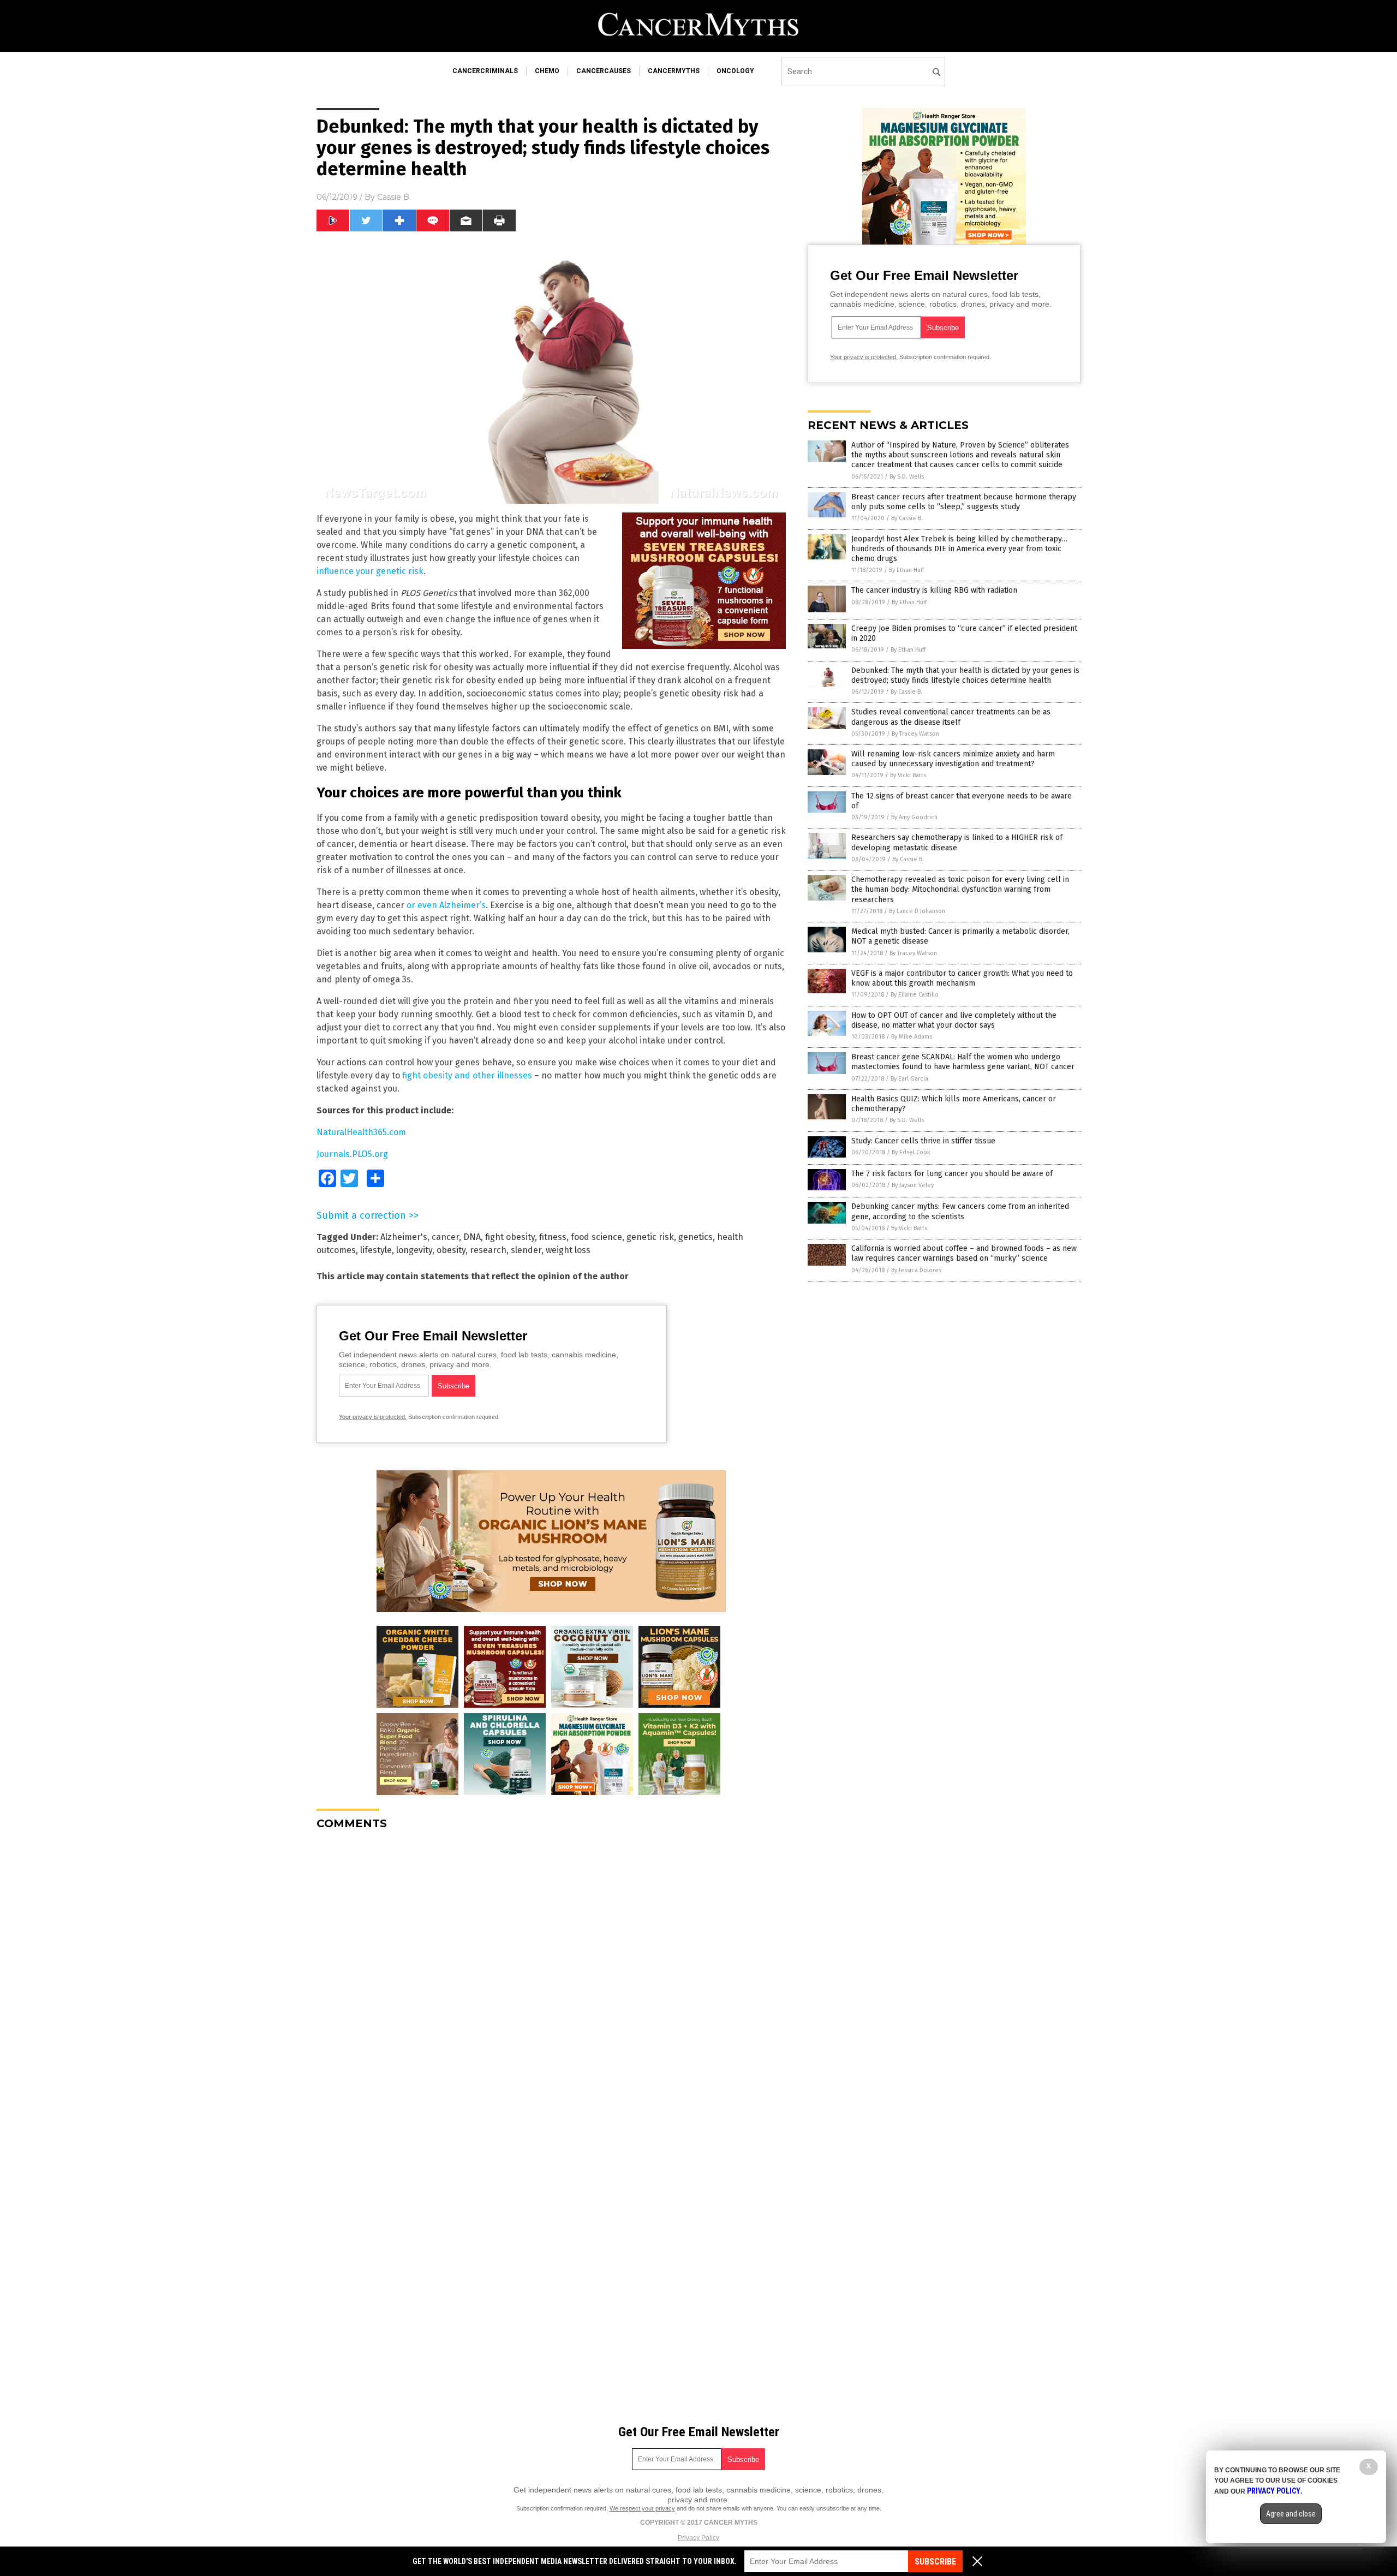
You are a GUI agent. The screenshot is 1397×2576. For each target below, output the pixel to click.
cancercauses (604, 71)
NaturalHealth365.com (361, 1132)
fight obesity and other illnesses (467, 1075)
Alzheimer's (404, 1237)
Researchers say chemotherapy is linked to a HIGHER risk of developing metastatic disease (957, 842)
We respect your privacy (642, 2508)
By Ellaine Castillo (915, 995)
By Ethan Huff (906, 570)
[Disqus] (551, 1975)
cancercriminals (485, 71)
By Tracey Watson (915, 734)
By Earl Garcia (909, 1079)
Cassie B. (394, 197)
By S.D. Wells (907, 477)
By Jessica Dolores (916, 1270)
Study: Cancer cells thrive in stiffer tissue (923, 1141)
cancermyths (674, 71)
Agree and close (1291, 2514)
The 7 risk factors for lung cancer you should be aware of (952, 1174)
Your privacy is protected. (373, 1417)
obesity (451, 1250)
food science (596, 1237)
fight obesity (510, 1237)
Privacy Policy (698, 2538)
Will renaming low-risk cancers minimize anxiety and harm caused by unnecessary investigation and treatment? (953, 759)
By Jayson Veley (913, 1185)
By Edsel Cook (911, 1152)
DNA (472, 1237)
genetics (695, 1237)
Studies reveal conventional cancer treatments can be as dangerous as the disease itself (951, 717)
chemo (547, 71)
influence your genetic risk (370, 571)
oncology (735, 71)
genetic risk (650, 1237)
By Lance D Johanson (917, 911)
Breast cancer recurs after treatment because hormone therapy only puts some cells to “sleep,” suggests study (964, 502)
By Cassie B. (907, 518)
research (488, 1250)
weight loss (568, 1250)
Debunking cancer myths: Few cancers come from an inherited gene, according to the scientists (960, 1211)
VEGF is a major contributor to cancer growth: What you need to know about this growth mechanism (962, 978)
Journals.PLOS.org (352, 1154)
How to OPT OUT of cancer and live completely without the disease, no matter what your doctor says (954, 1020)
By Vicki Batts (908, 775)
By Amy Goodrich (914, 817)
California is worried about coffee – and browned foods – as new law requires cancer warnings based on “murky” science (964, 1253)
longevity (414, 1250)
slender (526, 1250)
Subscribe (935, 2562)
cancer (445, 1237)
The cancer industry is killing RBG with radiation (934, 590)
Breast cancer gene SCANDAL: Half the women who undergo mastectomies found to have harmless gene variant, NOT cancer (963, 1062)
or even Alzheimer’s (446, 905)
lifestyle (376, 1250)
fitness (553, 1237)
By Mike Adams (912, 1037)
